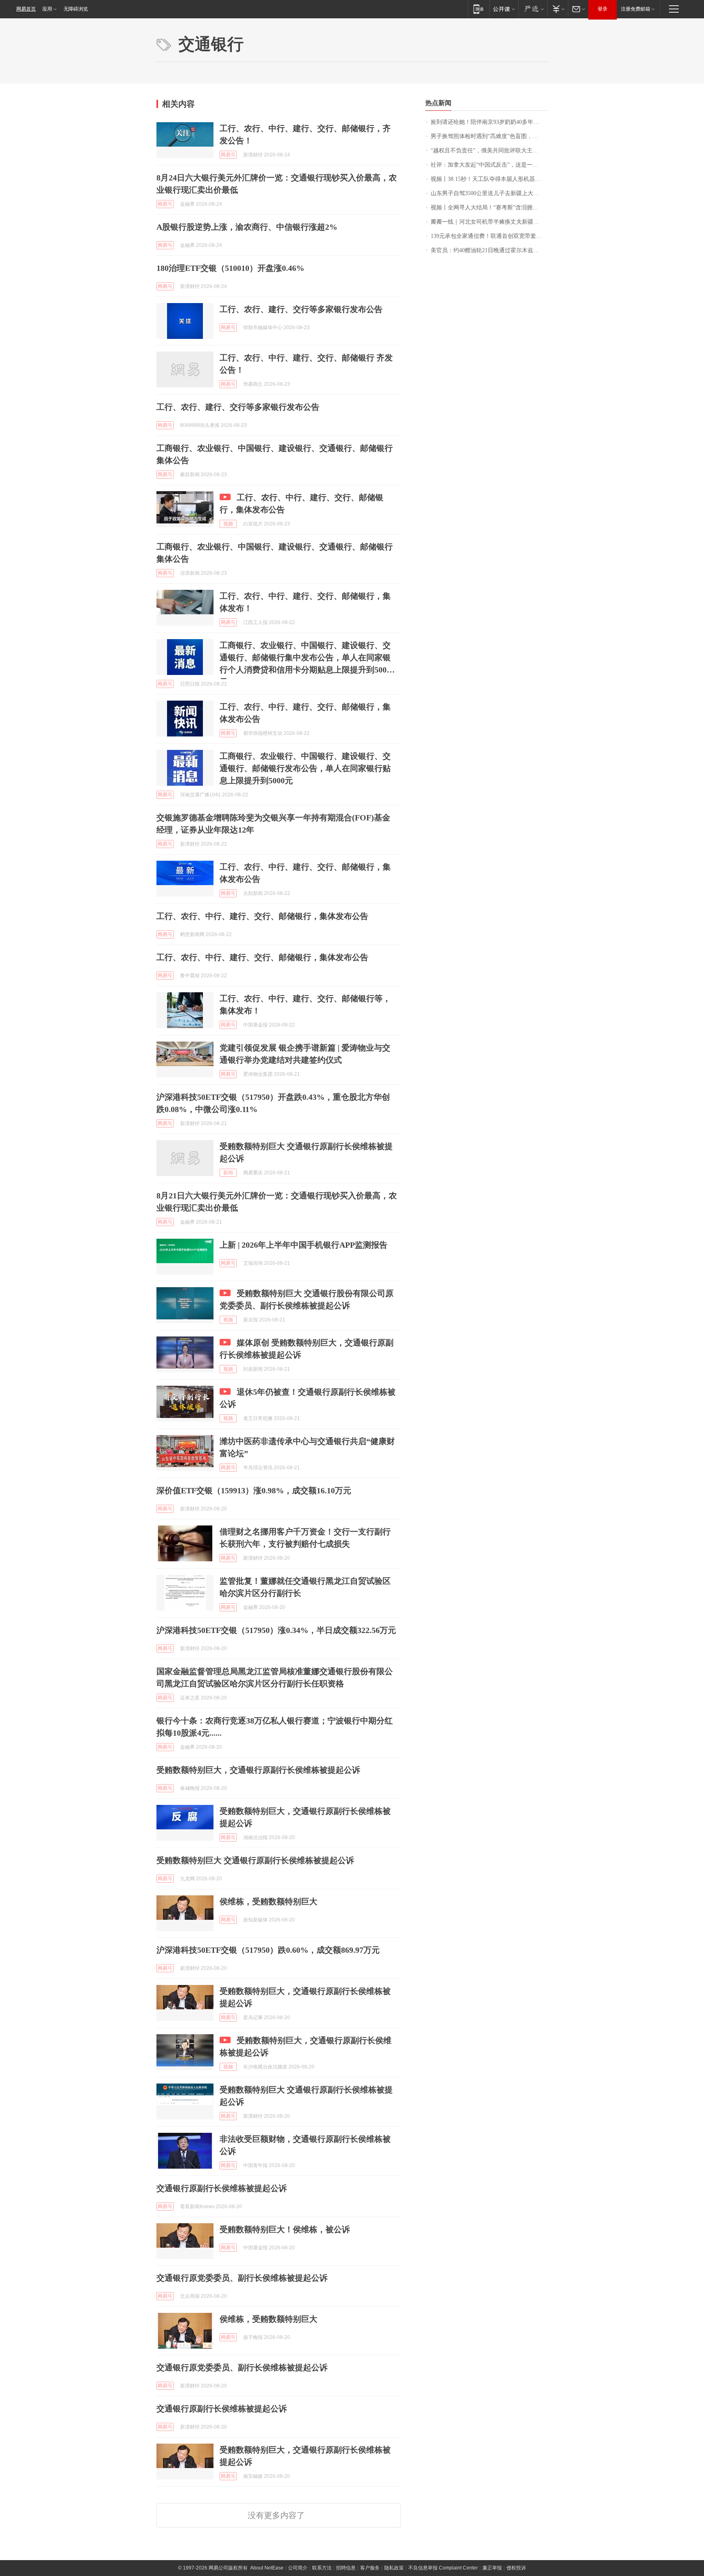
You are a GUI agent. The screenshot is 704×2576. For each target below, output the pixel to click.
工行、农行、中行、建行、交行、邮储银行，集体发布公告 (262, 916)
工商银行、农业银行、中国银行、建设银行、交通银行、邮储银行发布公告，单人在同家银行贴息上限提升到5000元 (305, 768)
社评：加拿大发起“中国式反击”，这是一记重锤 (489, 165)
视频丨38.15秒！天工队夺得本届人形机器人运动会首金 (489, 179)
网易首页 (26, 9)
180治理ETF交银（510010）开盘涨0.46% (230, 268)
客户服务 (370, 2568)
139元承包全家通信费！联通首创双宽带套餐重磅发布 (489, 236)
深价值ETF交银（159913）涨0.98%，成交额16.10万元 (254, 1490)
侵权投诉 (516, 2568)
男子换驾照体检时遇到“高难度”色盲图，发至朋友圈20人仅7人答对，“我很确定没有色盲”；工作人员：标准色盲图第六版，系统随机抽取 (489, 136)
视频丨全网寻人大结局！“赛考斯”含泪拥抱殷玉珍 (489, 208)
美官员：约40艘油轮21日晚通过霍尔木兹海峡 (488, 250)
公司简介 (298, 2568)
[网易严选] (533, 9)
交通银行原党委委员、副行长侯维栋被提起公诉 (242, 2278)
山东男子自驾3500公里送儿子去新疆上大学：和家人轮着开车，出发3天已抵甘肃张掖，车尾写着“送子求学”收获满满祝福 (489, 193)
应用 (47, 9)
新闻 (228, 1173)
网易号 (228, 155)
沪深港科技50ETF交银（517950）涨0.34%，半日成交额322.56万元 (276, 1630)
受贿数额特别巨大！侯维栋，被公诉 (285, 2229)
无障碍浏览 (76, 9)
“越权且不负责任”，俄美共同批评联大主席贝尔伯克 (489, 151)
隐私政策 (394, 2568)
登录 (603, 9)
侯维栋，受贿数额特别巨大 (268, 1901)
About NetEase (267, 2568)
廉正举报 (492, 2568)
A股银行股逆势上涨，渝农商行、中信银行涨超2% (247, 227)
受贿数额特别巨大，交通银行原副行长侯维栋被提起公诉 (258, 1770)
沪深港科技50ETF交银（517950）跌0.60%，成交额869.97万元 (268, 1950)
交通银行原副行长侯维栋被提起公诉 (222, 2188)
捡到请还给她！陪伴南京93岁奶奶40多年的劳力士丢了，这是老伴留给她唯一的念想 (489, 122)
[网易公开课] (504, 9)
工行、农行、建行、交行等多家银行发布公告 (301, 309)
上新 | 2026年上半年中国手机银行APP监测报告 (304, 1245)
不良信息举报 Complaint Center (443, 2568)
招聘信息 (346, 2568)
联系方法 (322, 2568)
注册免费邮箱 (636, 9)
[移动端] (478, 9)
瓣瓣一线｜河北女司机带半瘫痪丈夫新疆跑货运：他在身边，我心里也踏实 (489, 222)
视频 (228, 524)
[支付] (558, 9)
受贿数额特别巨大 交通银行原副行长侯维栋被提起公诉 (255, 1860)
